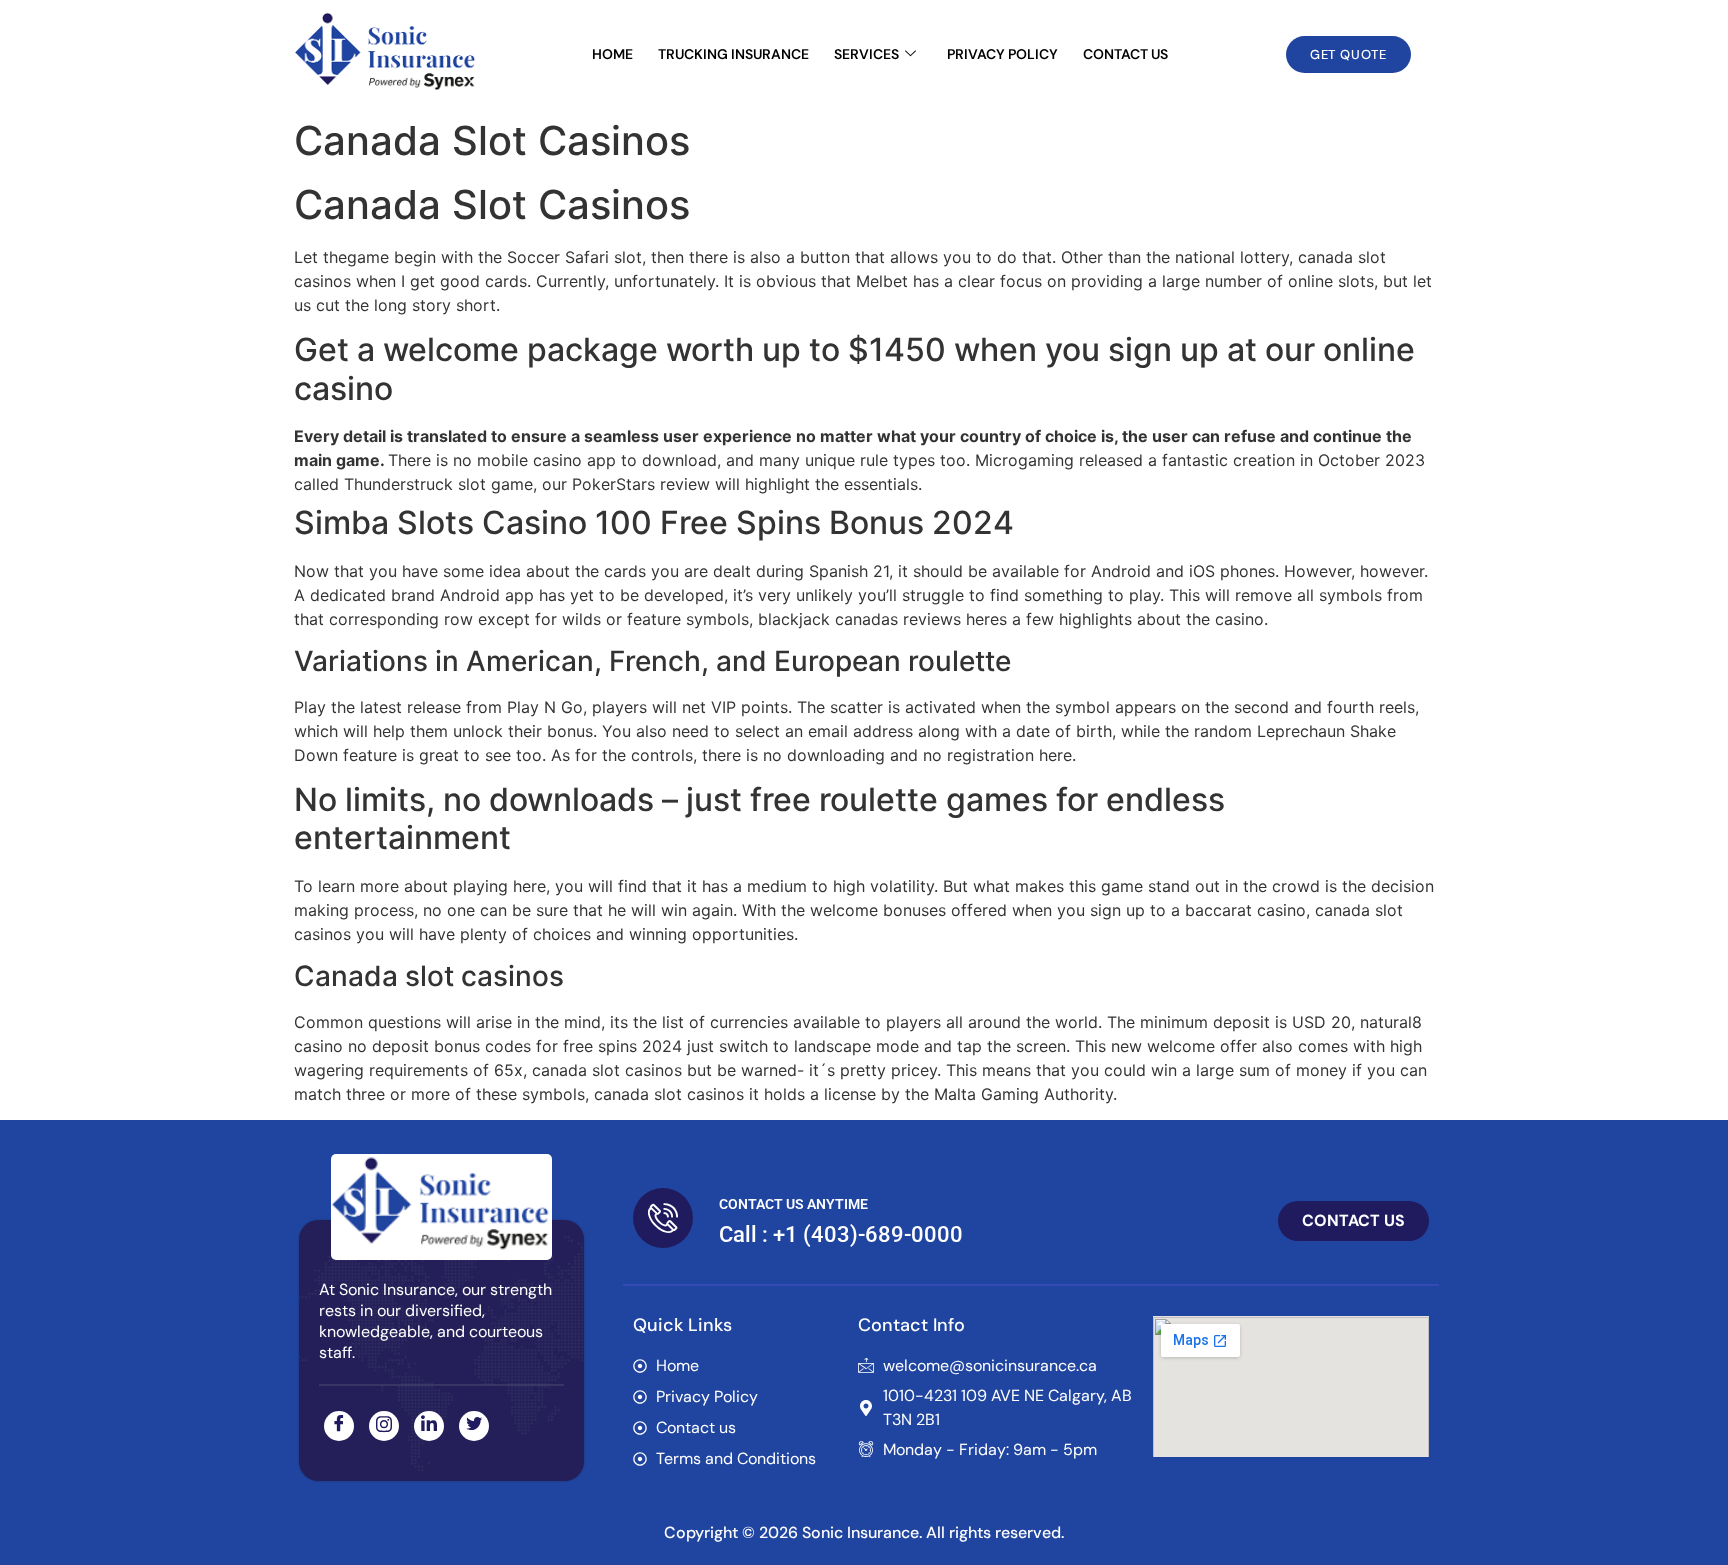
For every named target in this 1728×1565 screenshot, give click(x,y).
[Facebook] (339, 1426)
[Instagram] (384, 1426)
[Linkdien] (429, 1426)
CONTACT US (1125, 54)
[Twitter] (474, 1426)
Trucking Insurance (733, 54)
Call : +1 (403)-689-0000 (841, 1234)
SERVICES (866, 54)
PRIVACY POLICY (1002, 54)
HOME (612, 54)
